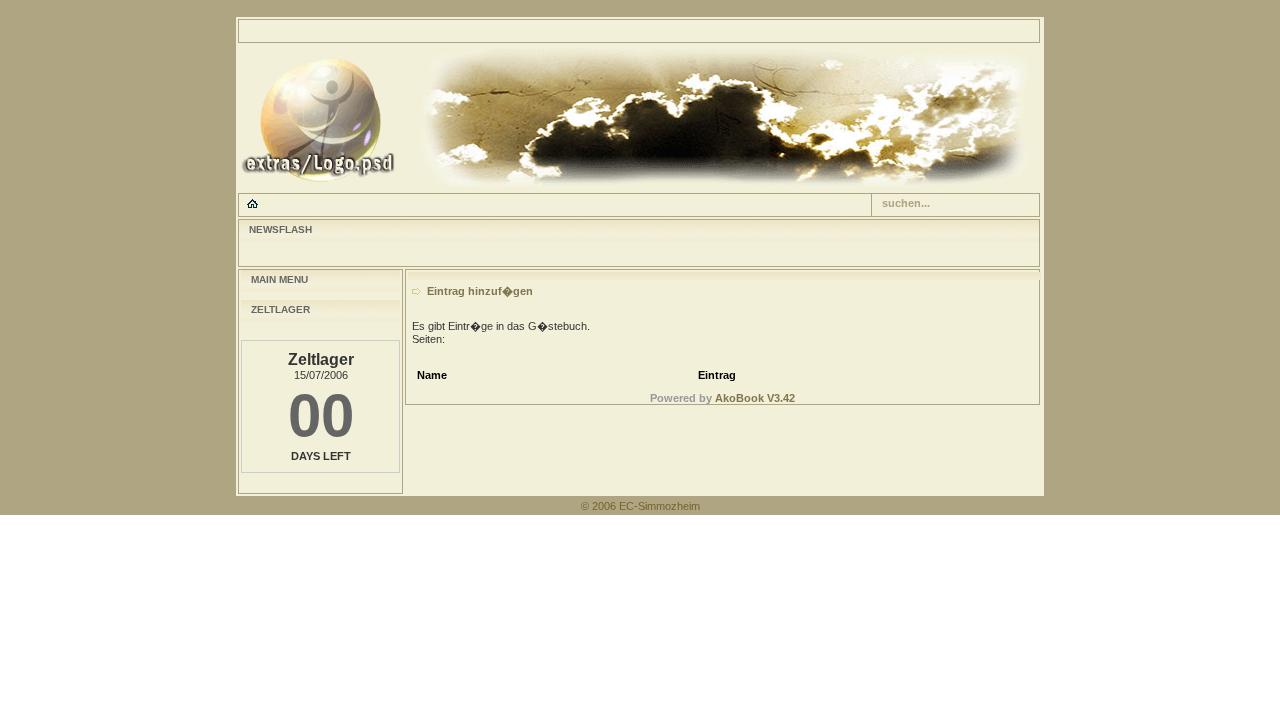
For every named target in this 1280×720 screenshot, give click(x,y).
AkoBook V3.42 (755, 398)
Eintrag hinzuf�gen (480, 291)
